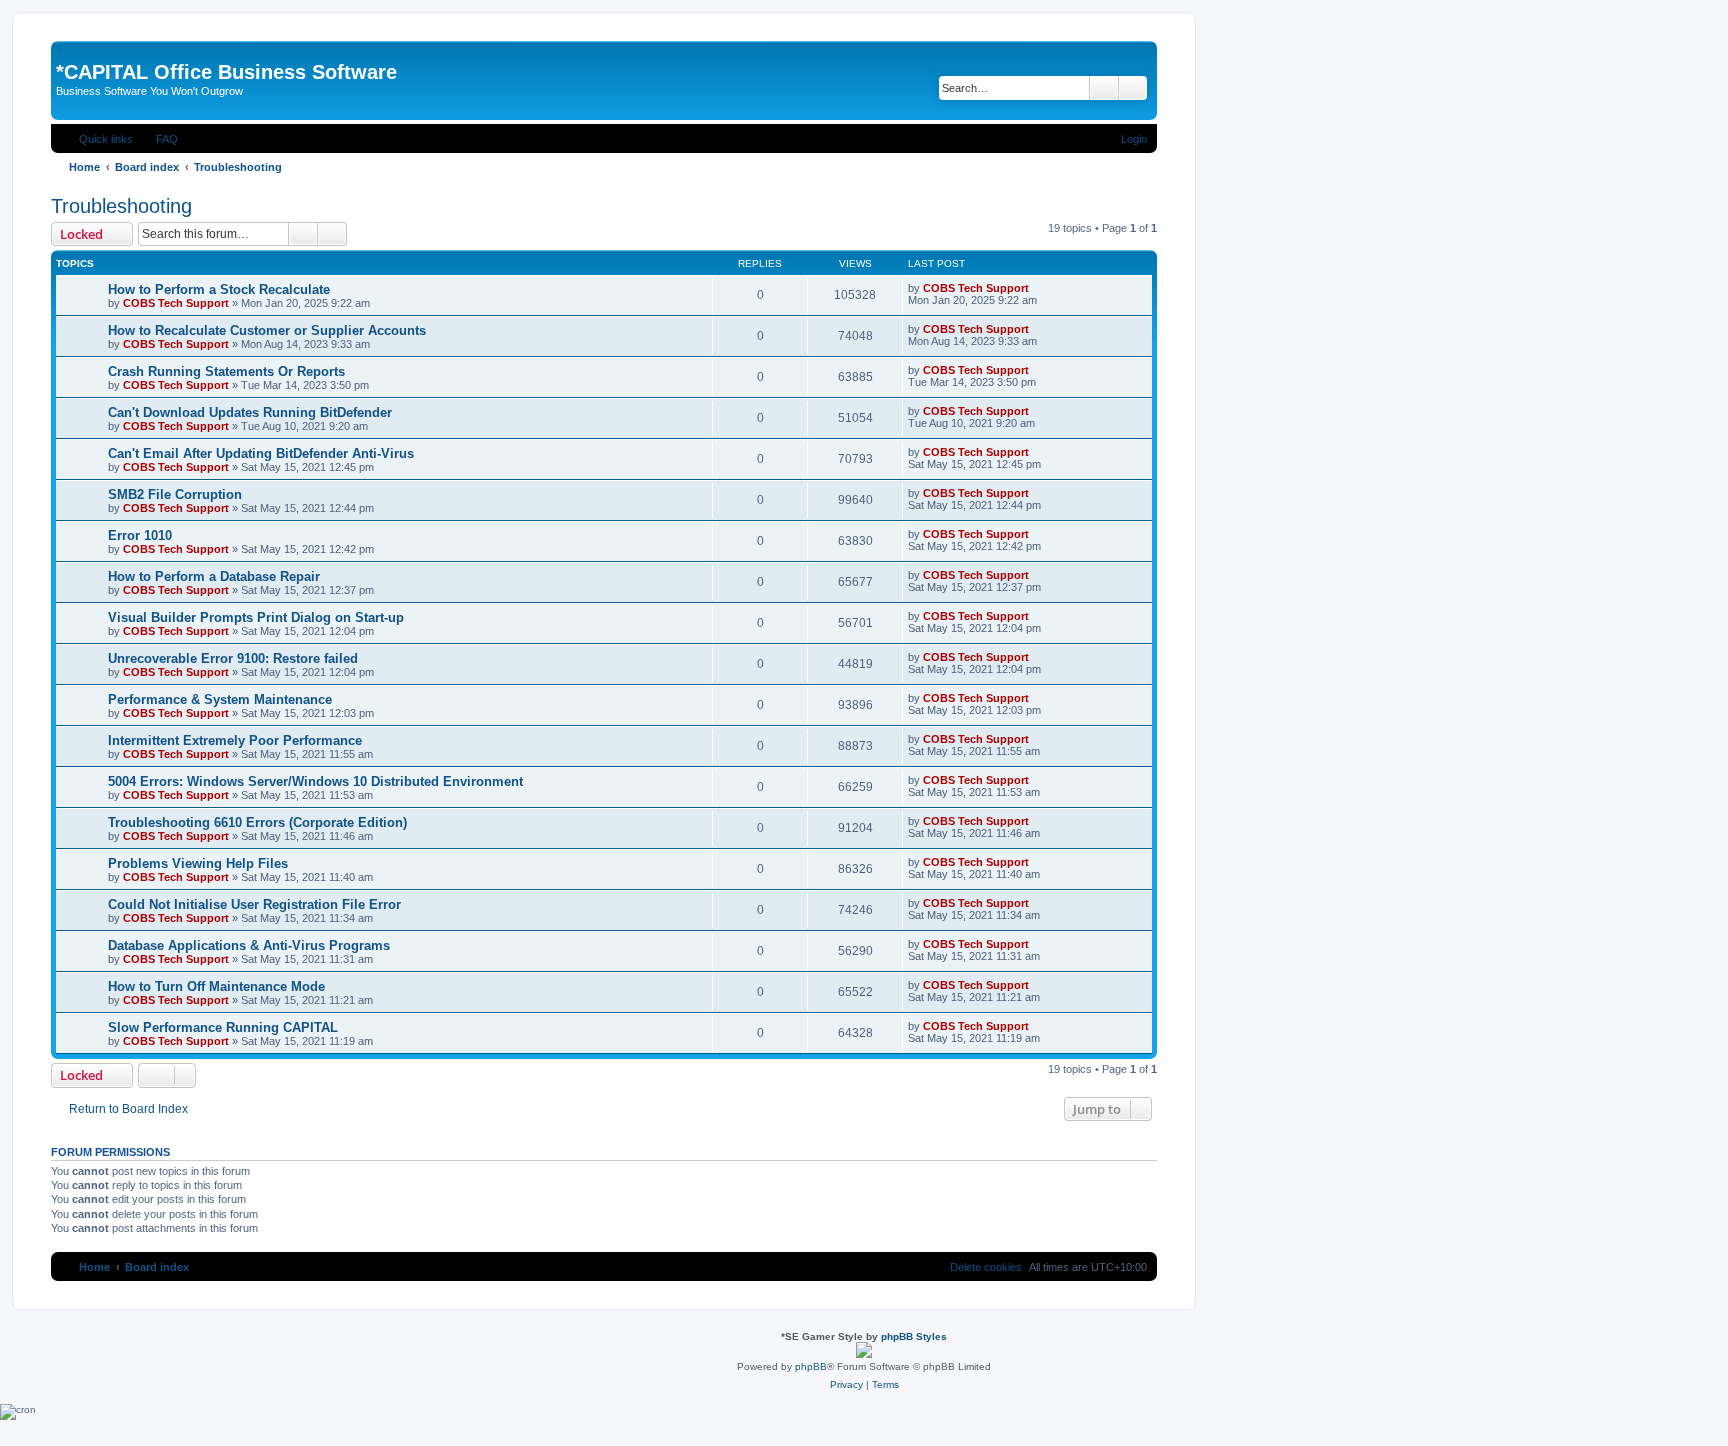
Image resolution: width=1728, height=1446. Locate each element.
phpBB (811, 1366)
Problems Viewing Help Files (198, 863)
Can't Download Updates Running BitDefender (250, 412)
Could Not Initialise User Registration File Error (254, 904)
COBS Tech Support (176, 303)
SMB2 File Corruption (175, 494)
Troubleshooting (121, 206)
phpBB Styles (914, 1336)
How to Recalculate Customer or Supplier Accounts (267, 330)
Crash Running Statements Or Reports (226, 371)
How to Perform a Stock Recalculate (219, 289)
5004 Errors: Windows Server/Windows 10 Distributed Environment (315, 781)
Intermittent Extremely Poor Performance (235, 740)
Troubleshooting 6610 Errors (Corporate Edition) (257, 822)
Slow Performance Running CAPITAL (223, 1027)
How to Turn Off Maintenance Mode (216, 986)
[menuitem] (158, 139)
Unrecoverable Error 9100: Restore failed (233, 658)
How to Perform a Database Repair (214, 576)
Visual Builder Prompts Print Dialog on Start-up (256, 617)
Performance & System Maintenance (220, 699)
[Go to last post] (1038, 288)
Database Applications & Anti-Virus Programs (249, 945)
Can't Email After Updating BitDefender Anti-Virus (261, 453)
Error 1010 (140, 535)
